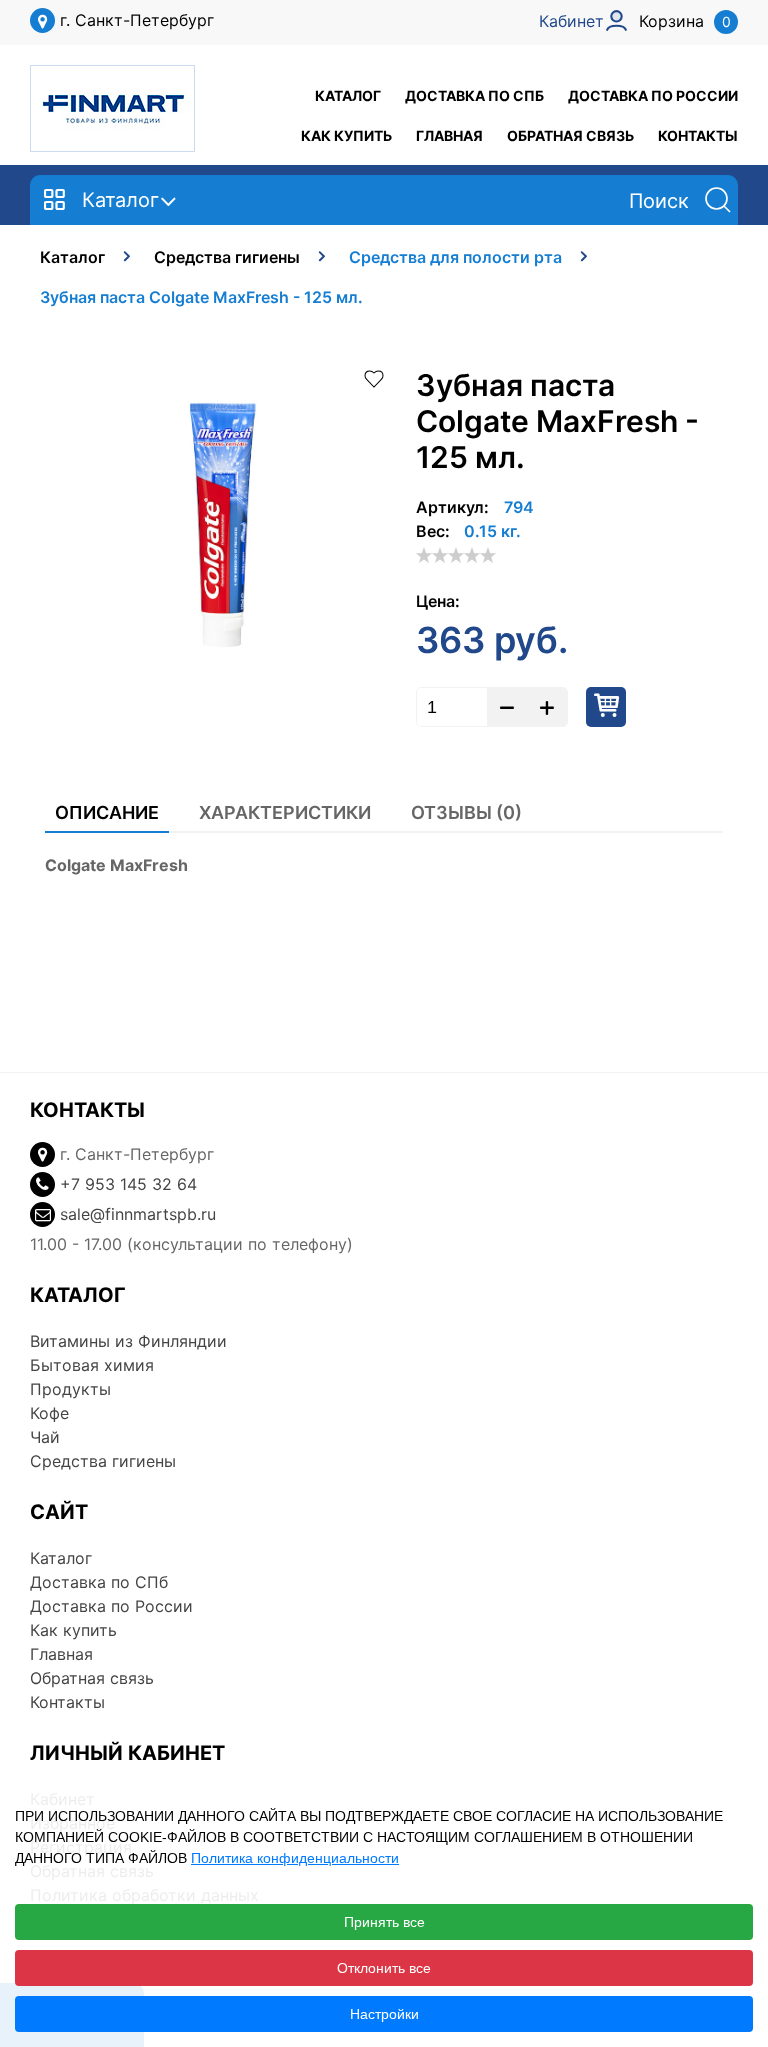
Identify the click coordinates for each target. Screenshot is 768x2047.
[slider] (456, 555)
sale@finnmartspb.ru (138, 1214)
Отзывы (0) (466, 812)
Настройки (384, 2014)
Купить (606, 707)
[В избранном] (374, 377)
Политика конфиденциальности (295, 1858)
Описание (107, 812)
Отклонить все (384, 1968)
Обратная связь (570, 135)
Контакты (698, 135)
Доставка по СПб (474, 95)
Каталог (348, 95)
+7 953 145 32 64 (128, 1184)
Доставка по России (653, 95)
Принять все (384, 1922)
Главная (449, 135)
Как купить (346, 135)
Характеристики (285, 812)
